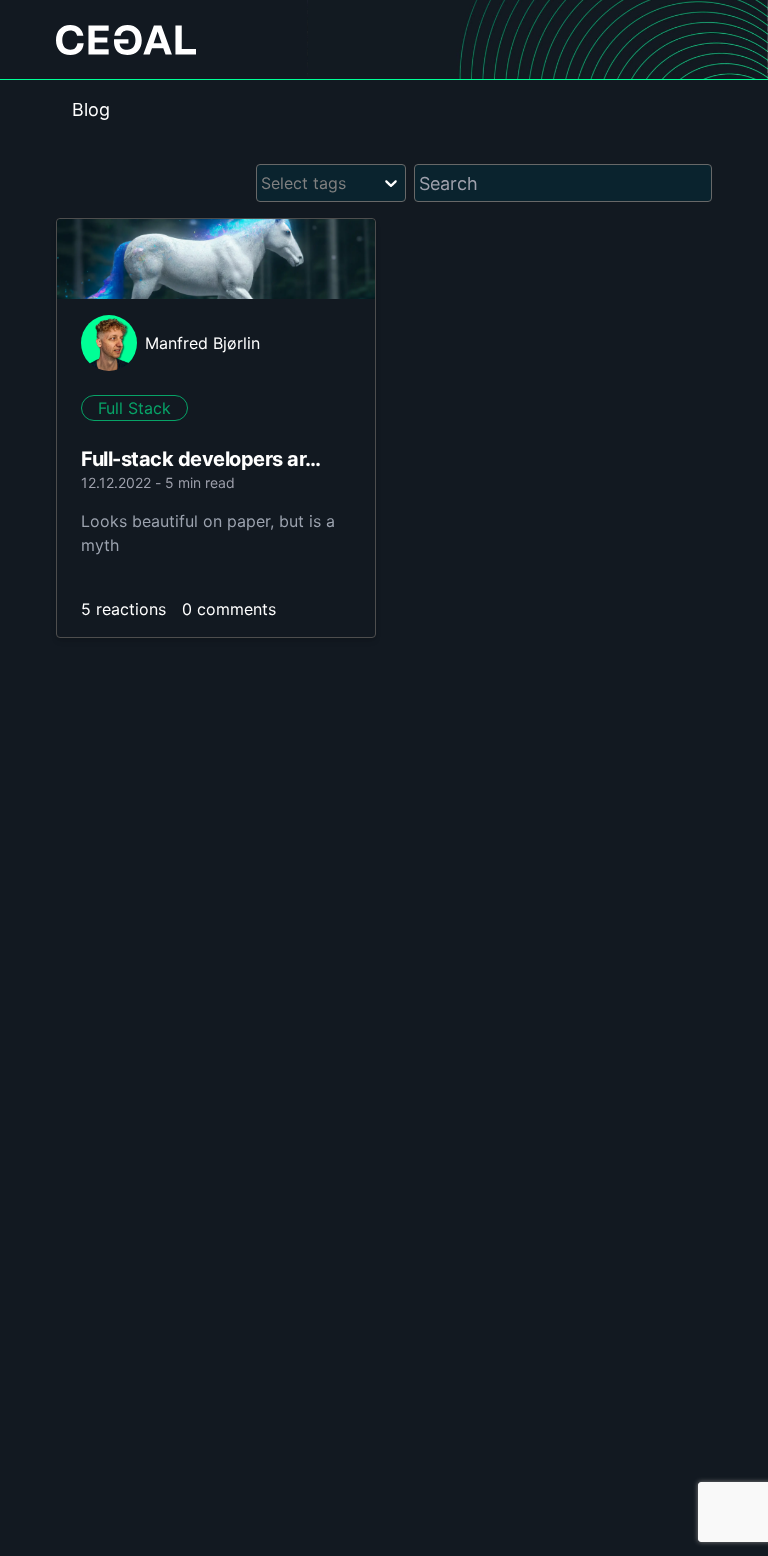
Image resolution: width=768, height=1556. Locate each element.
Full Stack (134, 408)
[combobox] (263, 183)
